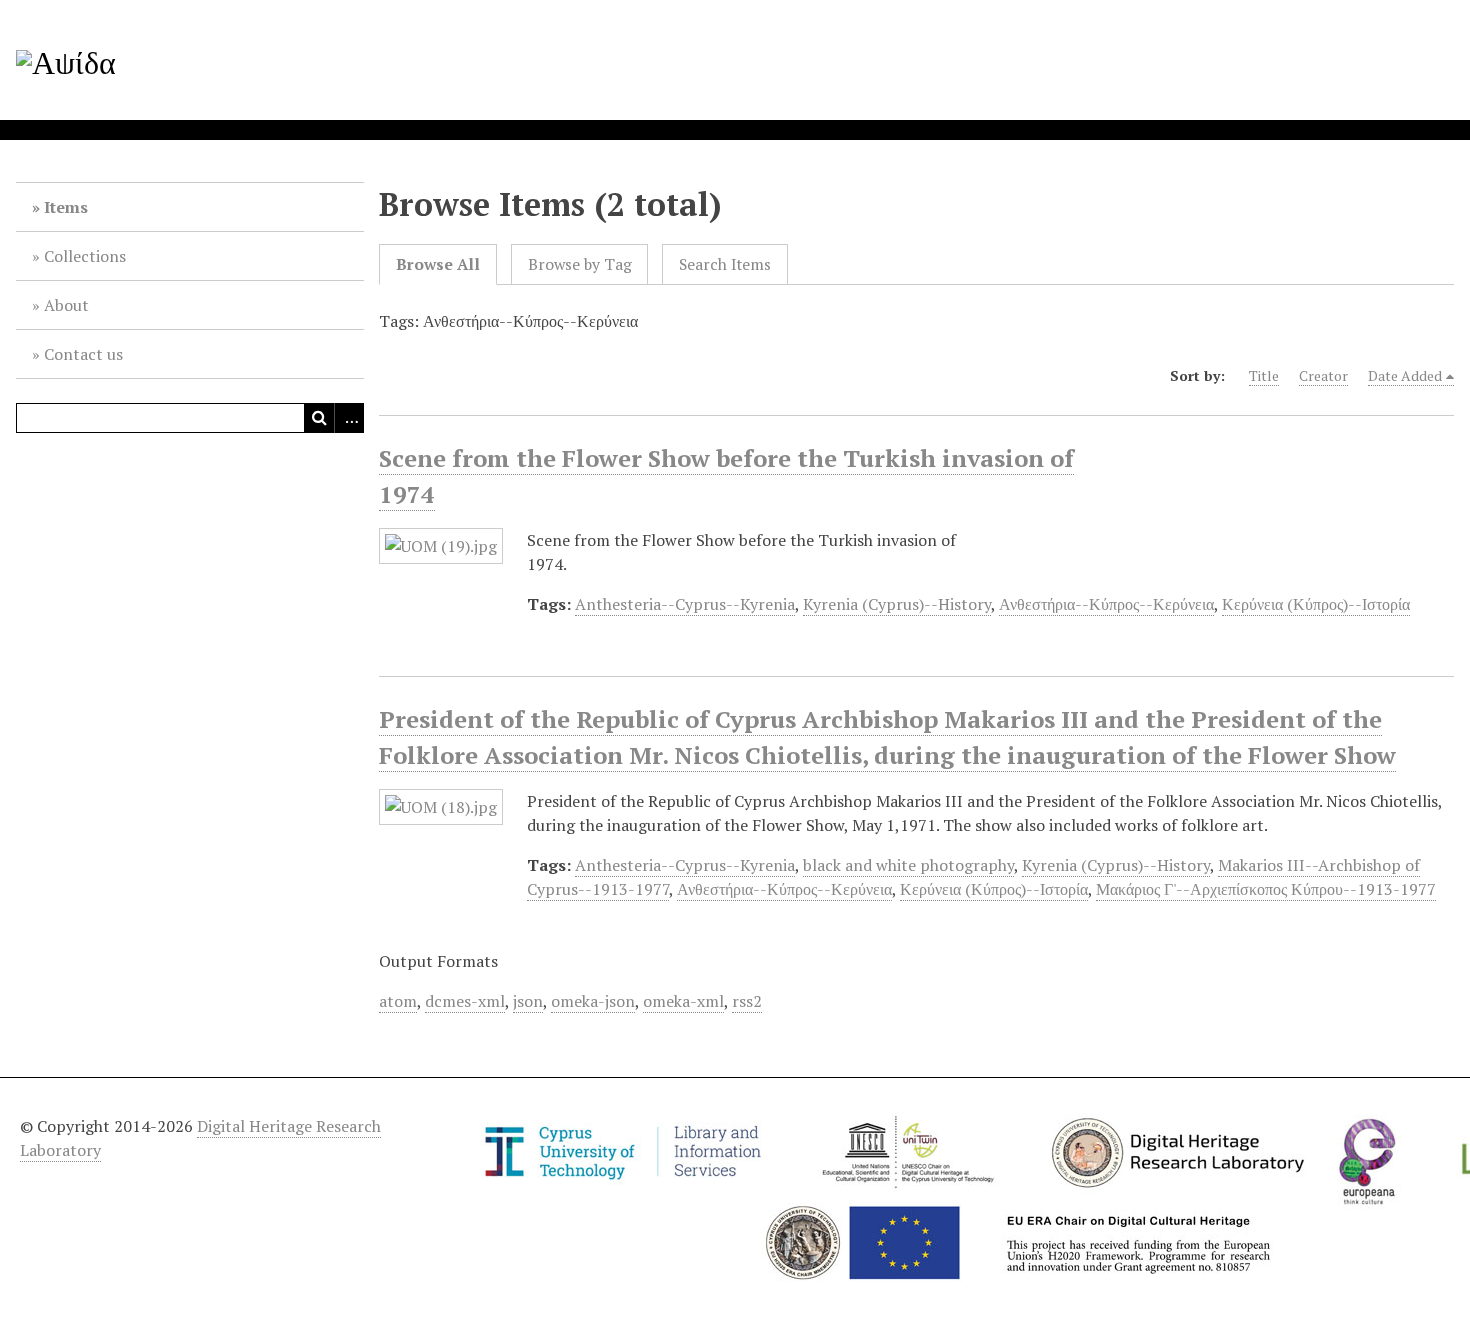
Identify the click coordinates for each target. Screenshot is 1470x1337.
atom (398, 1001)
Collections (85, 256)
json (528, 1001)
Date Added (1405, 375)
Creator (1323, 375)
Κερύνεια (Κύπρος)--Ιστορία (1316, 604)
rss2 (747, 1001)
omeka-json (593, 1001)
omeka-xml (683, 1001)
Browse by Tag (580, 264)
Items (66, 207)
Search (319, 418)
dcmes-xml (465, 1001)
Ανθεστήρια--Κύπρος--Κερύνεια (1106, 604)
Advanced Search (349, 418)
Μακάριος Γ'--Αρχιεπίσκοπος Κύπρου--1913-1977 (1266, 889)
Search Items (725, 264)
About (66, 305)
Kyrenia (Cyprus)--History (897, 604)
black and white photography (908, 865)
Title (1264, 375)
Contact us (83, 354)
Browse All (438, 264)
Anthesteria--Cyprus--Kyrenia (685, 604)
